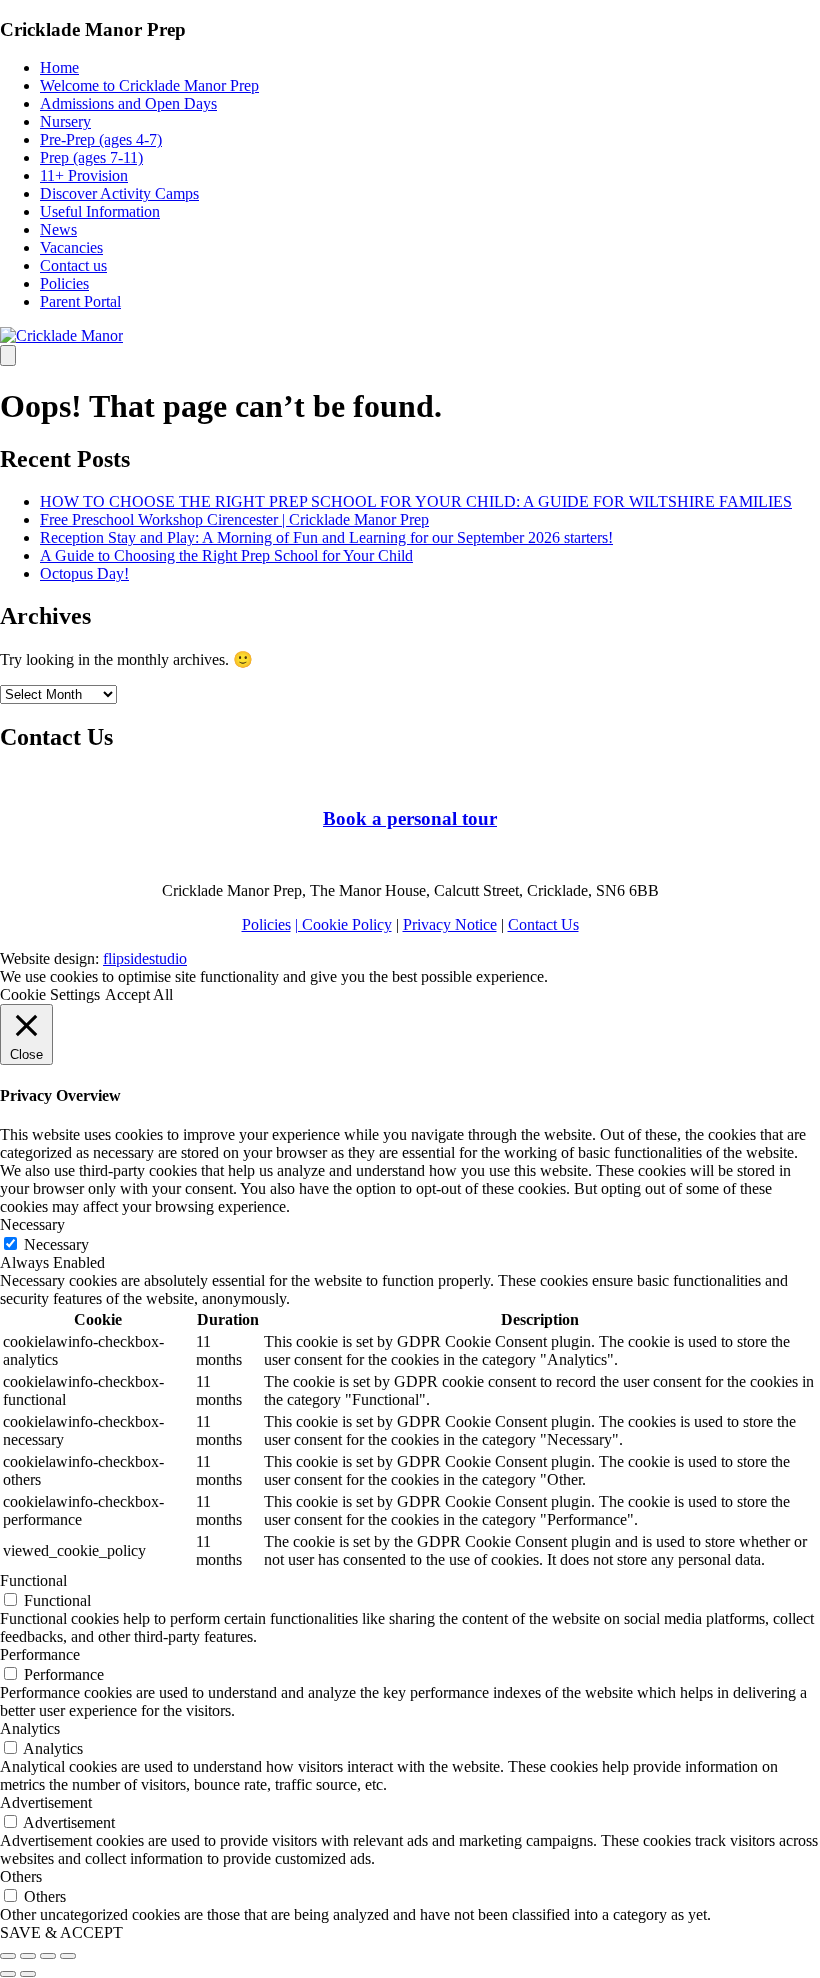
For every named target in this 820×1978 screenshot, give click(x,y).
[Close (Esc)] (8, 1956)
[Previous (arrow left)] (8, 1974)
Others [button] (21, 1876)
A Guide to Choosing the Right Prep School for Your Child (226, 555)
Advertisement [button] (46, 1802)
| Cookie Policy (343, 924)
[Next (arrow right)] (28, 1974)
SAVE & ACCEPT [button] (61, 1932)
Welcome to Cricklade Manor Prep (149, 85)
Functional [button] (33, 1580)
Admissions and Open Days (128, 103)
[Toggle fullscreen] (48, 1956)
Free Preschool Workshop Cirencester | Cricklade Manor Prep (234, 519)
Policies (64, 283)
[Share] (28, 1956)
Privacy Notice (450, 924)
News (58, 229)
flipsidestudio (145, 958)
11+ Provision (84, 175)
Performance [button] (40, 1654)
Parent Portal (80, 301)
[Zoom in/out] (68, 1956)
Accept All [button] (139, 994)
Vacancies (71, 247)
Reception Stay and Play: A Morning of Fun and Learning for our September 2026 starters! (326, 537)
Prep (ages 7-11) (91, 157)
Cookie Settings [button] (50, 994)
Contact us (73, 265)
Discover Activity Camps (119, 193)
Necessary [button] (32, 1224)
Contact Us (543, 924)
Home (59, 67)
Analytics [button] (30, 1728)
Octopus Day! (84, 573)
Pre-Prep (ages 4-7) (101, 139)
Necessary (56, 1244)
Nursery (65, 121)
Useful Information (100, 211)
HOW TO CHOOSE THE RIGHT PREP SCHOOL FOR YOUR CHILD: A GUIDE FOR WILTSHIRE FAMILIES (416, 501)
